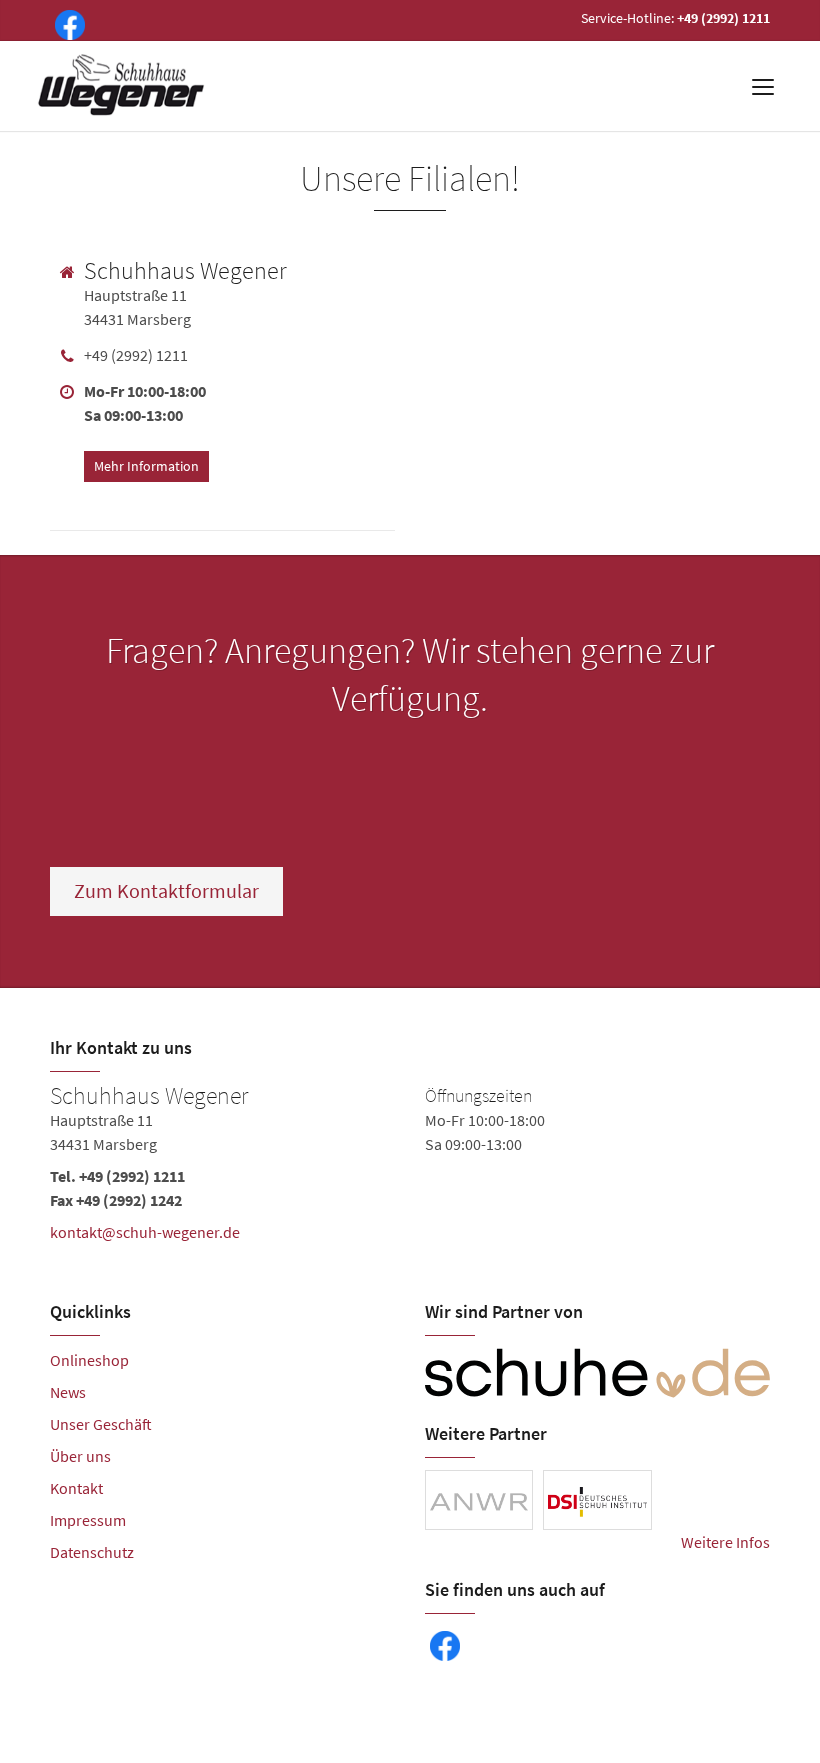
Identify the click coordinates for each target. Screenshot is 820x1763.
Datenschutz (92, 1552)
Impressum (88, 1520)
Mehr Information (146, 466)
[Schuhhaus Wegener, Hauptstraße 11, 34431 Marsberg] (410, 1168)
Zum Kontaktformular (166, 890)
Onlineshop (89, 1360)
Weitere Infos (725, 1542)
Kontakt (76, 1488)
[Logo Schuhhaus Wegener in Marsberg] (122, 86)
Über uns (80, 1456)
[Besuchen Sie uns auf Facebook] (66, 23)
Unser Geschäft (101, 1424)
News (68, 1392)
